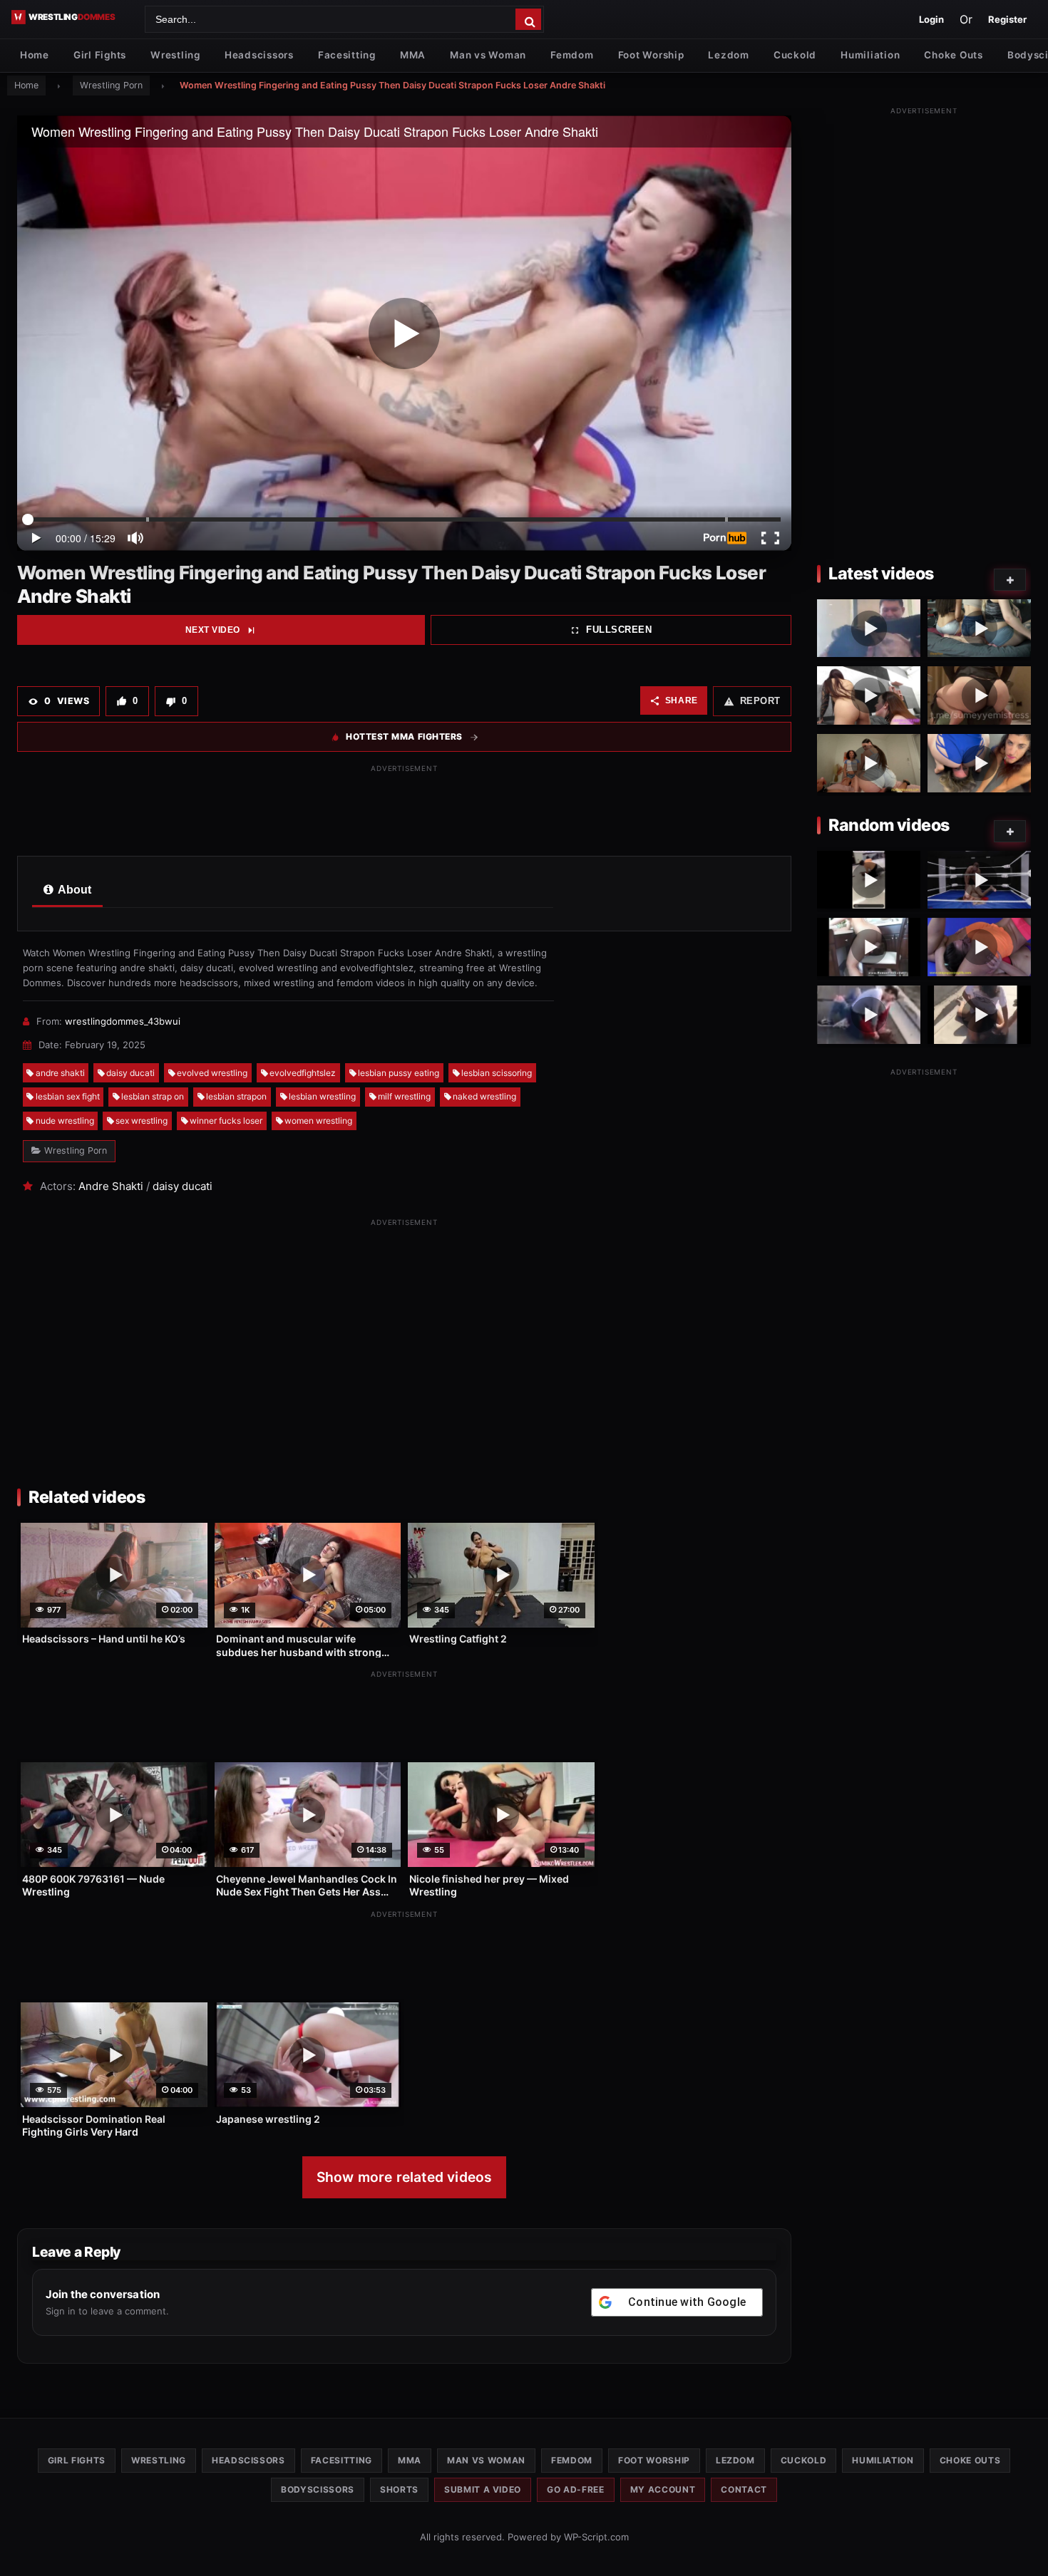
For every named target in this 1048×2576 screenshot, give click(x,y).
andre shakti (60, 1073)
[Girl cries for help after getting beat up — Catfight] (869, 1015)
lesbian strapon (236, 1096)
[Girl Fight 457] (869, 880)
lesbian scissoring (497, 1073)
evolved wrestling (212, 1073)
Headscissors (259, 55)
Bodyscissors (318, 2489)
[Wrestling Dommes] (73, 17)
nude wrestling (65, 1121)
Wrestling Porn (111, 85)
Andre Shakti (111, 1186)
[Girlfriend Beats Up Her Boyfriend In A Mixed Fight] (869, 629)
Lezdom (728, 55)
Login (931, 19)
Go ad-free (576, 2489)
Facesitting (347, 55)
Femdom (572, 55)
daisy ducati (130, 1073)
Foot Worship (651, 55)
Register (1007, 19)
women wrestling (318, 1121)
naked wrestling (484, 1096)
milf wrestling (404, 1096)
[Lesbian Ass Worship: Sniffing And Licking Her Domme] (869, 695)
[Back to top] (1023, 2543)
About (73, 890)
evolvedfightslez (303, 1073)
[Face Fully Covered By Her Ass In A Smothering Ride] (979, 695)
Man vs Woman (488, 55)
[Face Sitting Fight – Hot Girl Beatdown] (979, 1015)
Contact (744, 2489)
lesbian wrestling (322, 1096)
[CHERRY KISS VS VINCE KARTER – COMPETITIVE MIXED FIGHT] (979, 880)
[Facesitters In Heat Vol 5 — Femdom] (869, 947)
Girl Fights (100, 55)
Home (35, 55)
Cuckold (795, 55)
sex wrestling (142, 1121)
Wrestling (175, 55)
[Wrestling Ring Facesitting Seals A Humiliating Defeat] (979, 763)
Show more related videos (405, 2177)
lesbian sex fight (68, 1096)
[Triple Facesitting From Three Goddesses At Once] (979, 629)
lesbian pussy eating (399, 1073)
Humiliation (870, 55)
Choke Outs (953, 55)
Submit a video (483, 2489)
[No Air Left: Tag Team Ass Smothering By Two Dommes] (869, 763)
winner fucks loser (226, 1121)
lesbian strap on (153, 1096)
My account (663, 2489)
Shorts (399, 2489)
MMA (413, 55)
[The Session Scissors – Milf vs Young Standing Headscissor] (979, 947)
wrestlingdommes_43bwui (123, 1021)
